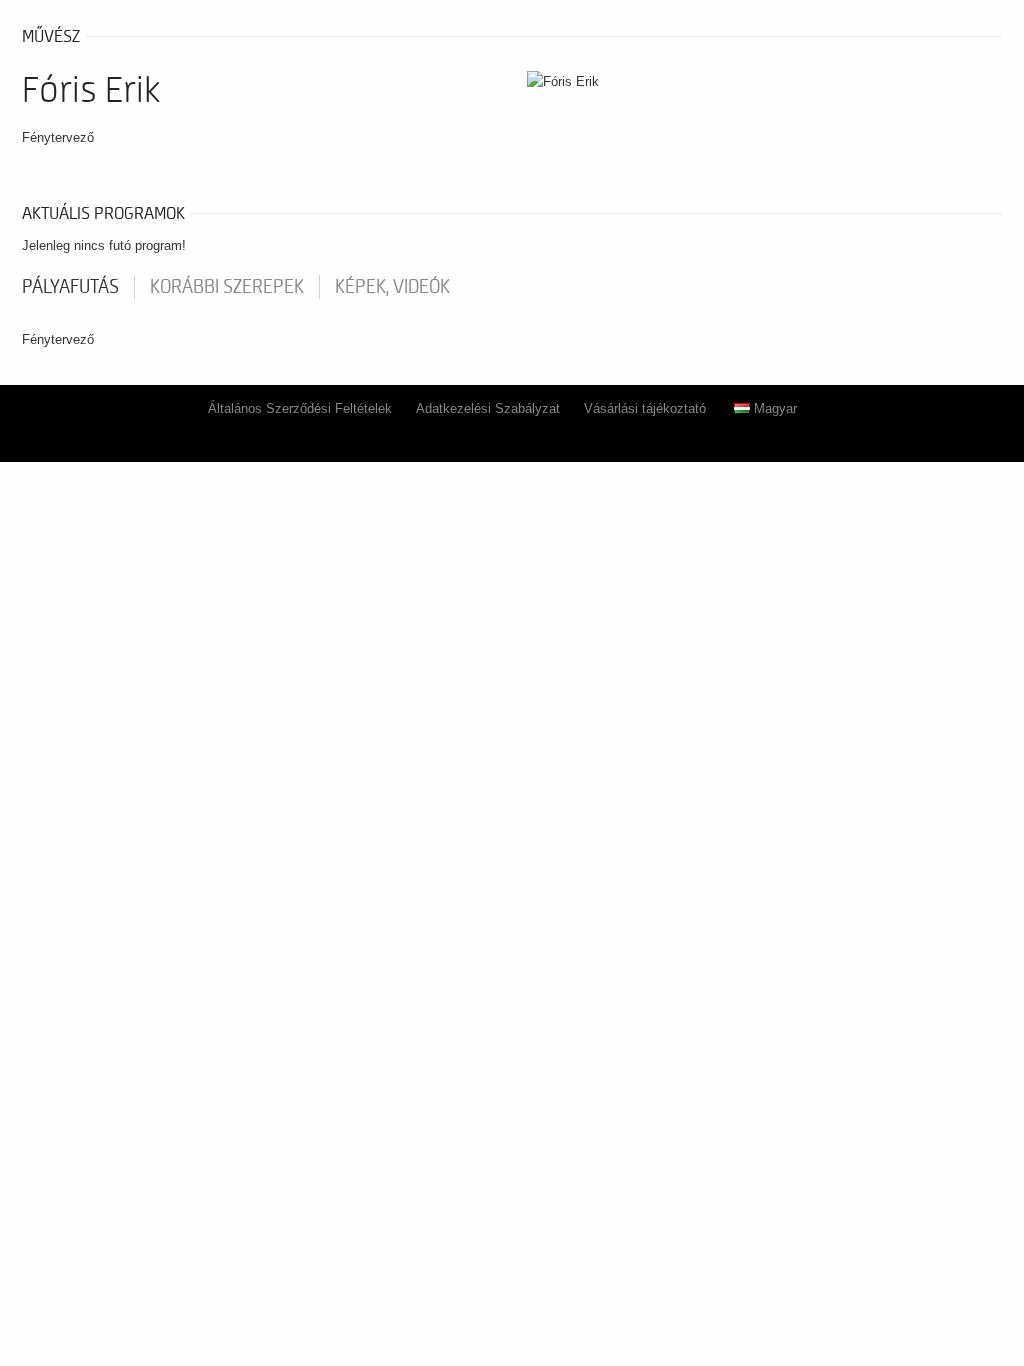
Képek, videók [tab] (392, 287)
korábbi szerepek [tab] (227, 287)
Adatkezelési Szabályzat (488, 408)
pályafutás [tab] (70, 287)
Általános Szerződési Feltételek (300, 408)
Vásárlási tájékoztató (645, 408)
